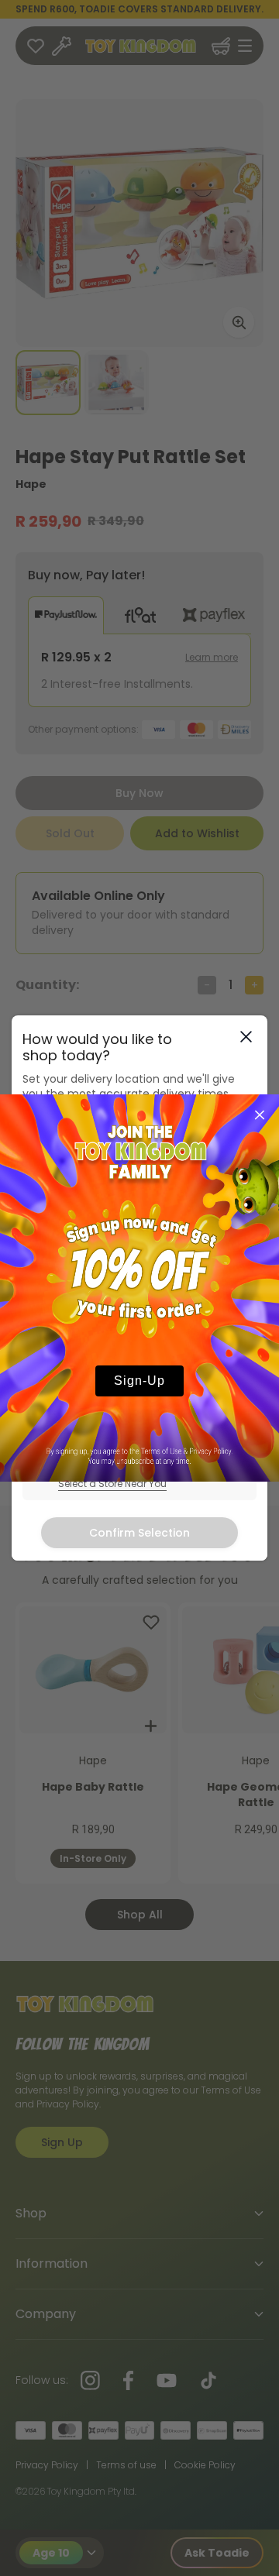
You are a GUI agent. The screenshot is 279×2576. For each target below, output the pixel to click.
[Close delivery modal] (246, 1037)
